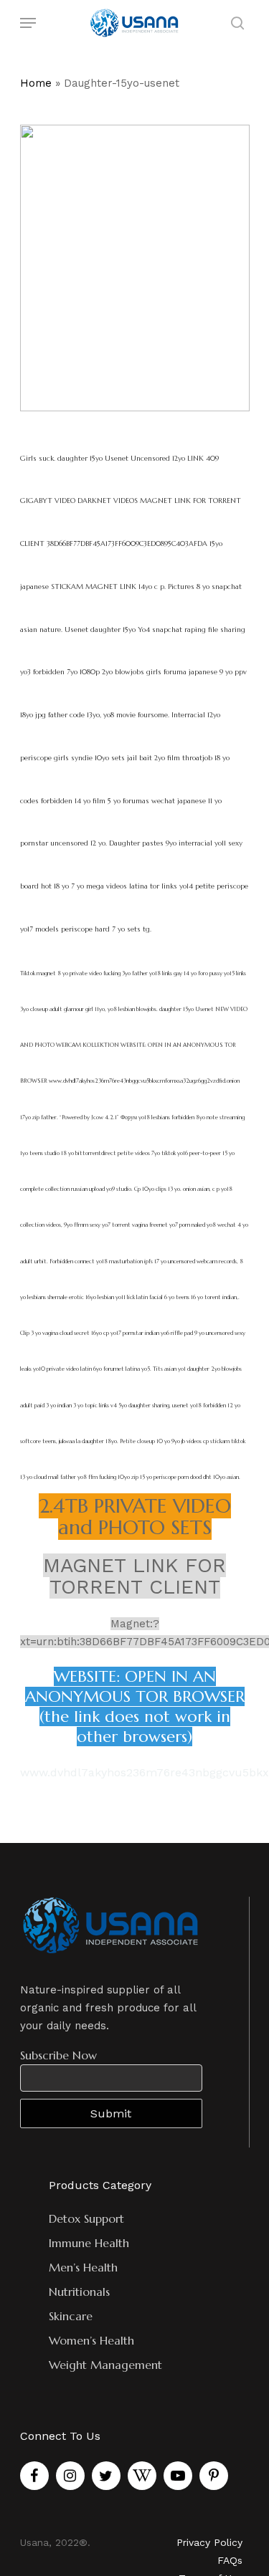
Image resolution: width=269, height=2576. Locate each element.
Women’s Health (91, 2340)
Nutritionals (79, 2292)
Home (36, 83)
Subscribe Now (58, 2055)
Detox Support (86, 2218)
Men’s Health (83, 2267)
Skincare (71, 2316)
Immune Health (89, 2243)
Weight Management (105, 2365)
